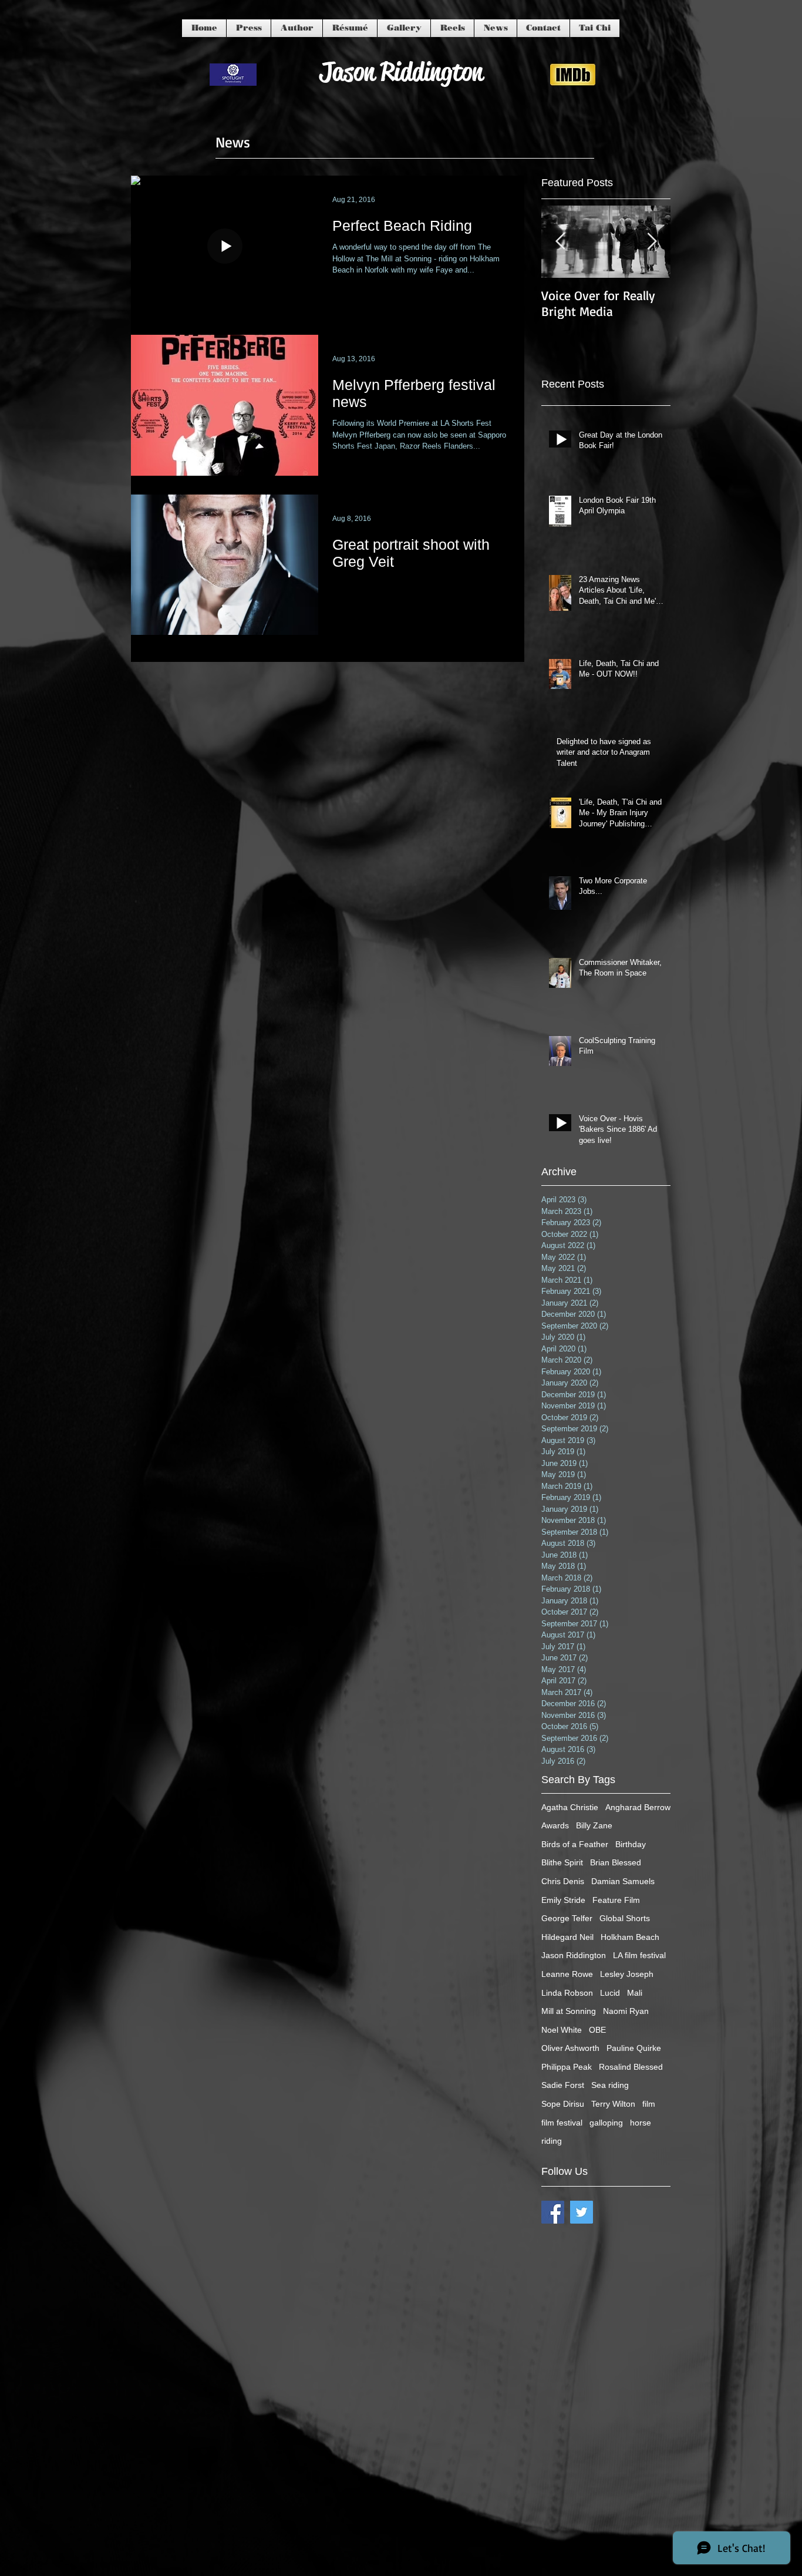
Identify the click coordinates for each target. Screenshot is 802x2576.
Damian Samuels (623, 1881)
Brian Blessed (616, 1862)
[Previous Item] (560, 242)
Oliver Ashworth (570, 2048)
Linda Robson (567, 1993)
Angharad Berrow (638, 1807)
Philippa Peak (567, 2067)
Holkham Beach (630, 1937)
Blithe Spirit (562, 1862)
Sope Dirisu (563, 2104)
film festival (562, 2123)
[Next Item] (652, 242)
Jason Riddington (574, 1955)
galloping (606, 2123)
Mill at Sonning (569, 2011)
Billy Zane (594, 1825)
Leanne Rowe (567, 1974)
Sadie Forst (563, 2085)
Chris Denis (563, 1881)
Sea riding (610, 2085)
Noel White (562, 2030)
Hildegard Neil (567, 1937)
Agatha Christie (570, 1807)
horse (641, 2123)
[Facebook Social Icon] (553, 2212)
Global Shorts (625, 1918)
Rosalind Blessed (631, 2067)
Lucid (610, 1993)
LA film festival (639, 1955)
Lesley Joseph (627, 1974)
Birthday (631, 1844)
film (649, 2104)
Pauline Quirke (634, 2048)
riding (552, 2141)
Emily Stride (563, 1900)
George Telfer (567, 1918)
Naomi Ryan (626, 2011)
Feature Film (616, 1900)
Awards (555, 1825)
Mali (635, 1993)
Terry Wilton (613, 2104)
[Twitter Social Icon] (582, 2212)
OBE (597, 2030)
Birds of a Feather (575, 1844)
